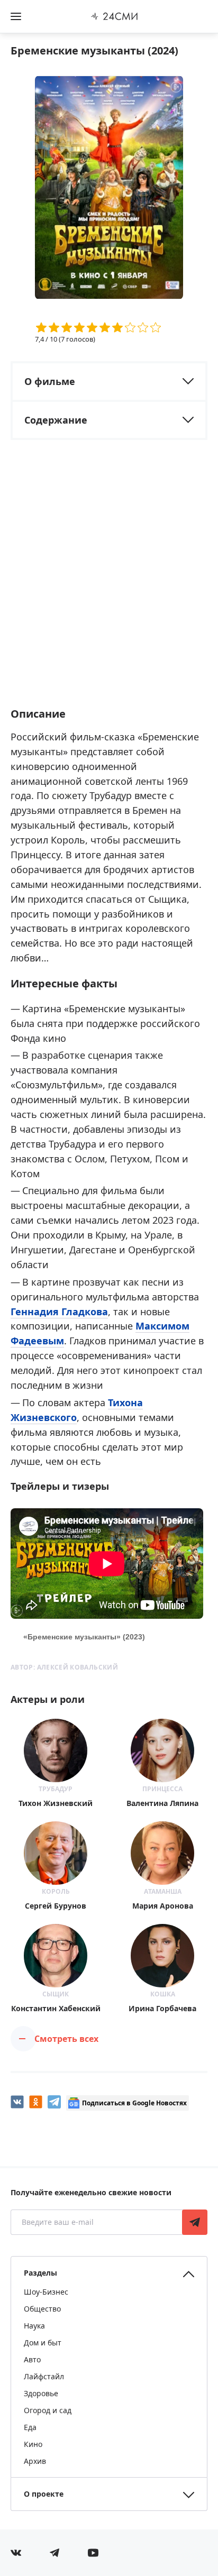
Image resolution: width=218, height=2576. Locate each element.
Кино (33, 2444)
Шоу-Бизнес (46, 2292)
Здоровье (41, 2393)
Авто (32, 2359)
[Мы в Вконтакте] (16, 2553)
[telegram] (54, 2102)
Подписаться (195, 2222)
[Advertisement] (109, 583)
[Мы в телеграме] (54, 2553)
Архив (35, 2461)
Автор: (64, 1667)
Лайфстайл (44, 2376)
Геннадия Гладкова (59, 1312)
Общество (42, 2309)
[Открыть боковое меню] (16, 16)
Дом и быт (43, 2343)
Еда (30, 2427)
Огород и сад (48, 2410)
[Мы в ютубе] (93, 2553)
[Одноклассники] (36, 2102)
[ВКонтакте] (17, 2102)
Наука (34, 2326)
